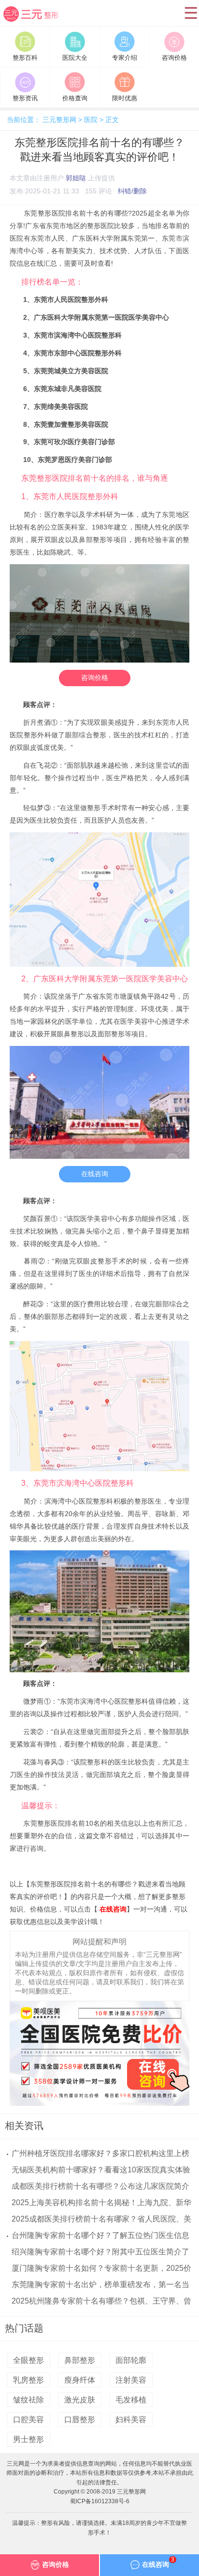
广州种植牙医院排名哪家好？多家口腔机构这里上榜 (100, 2153)
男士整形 (28, 2439)
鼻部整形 (80, 2360)
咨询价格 (95, 678)
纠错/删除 (132, 191)
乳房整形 (28, 2380)
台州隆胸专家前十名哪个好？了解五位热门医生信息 (100, 2235)
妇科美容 (131, 2420)
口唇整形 (80, 2420)
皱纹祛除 (28, 2400)
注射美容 (131, 2380)
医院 (91, 120)
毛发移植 (131, 2400)
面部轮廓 (131, 2360)
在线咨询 (95, 1174)
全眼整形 (28, 2360)
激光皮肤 (80, 2400)
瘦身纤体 (80, 2380)
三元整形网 (36, 22)
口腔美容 (28, 2420)
